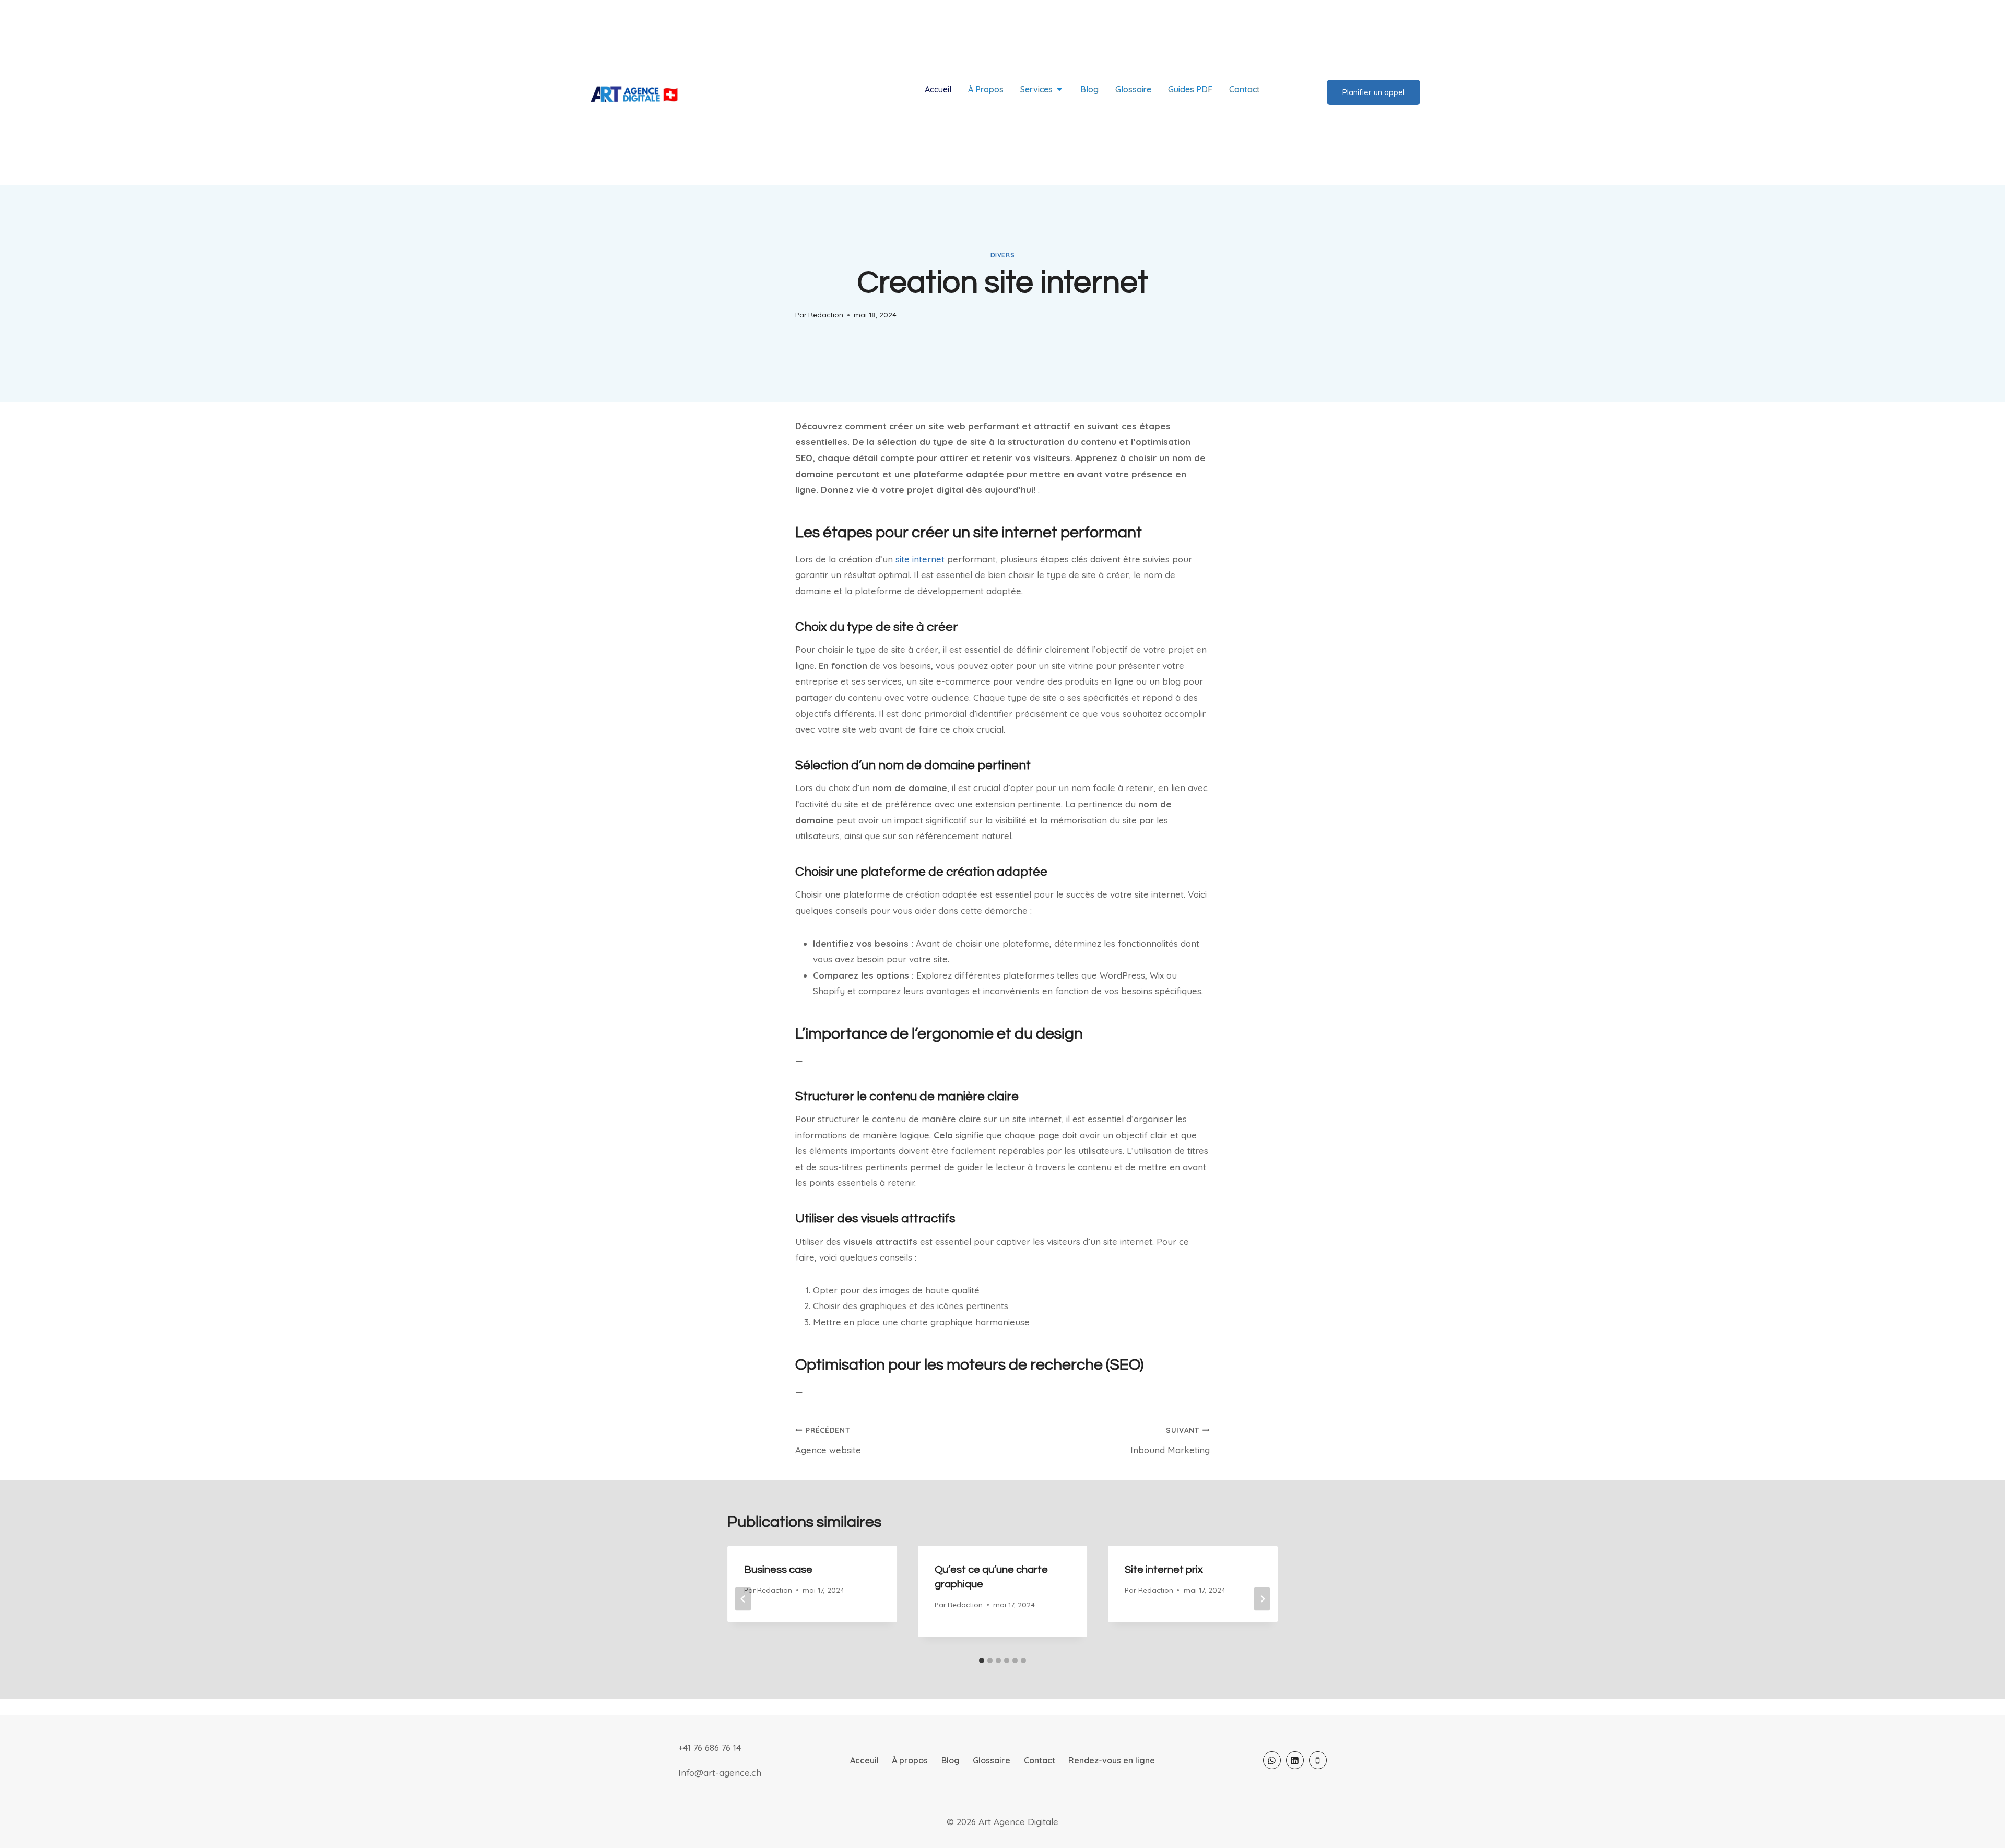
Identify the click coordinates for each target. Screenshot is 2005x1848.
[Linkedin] (1295, 1760)
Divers (1003, 255)
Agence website (828, 1440)
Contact (1040, 1760)
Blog (951, 1760)
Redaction (826, 315)
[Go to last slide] (743, 1599)
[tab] (982, 1661)
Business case (778, 1570)
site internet (920, 559)
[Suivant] (1262, 1599)
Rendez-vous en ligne (1112, 1760)
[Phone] (1318, 1760)
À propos (910, 1760)
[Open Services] (1059, 89)
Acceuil (864, 1760)
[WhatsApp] (1272, 1760)
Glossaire (992, 1760)
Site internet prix (1164, 1570)
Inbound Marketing (1170, 1440)
